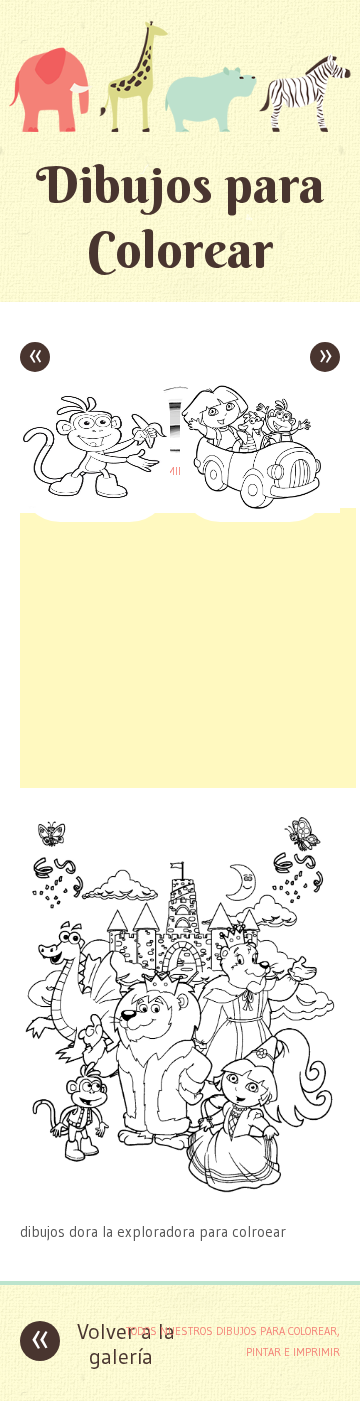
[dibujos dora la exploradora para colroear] (180, 1192)
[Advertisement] (188, 648)
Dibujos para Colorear (180, 217)
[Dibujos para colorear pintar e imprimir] (180, 76)
